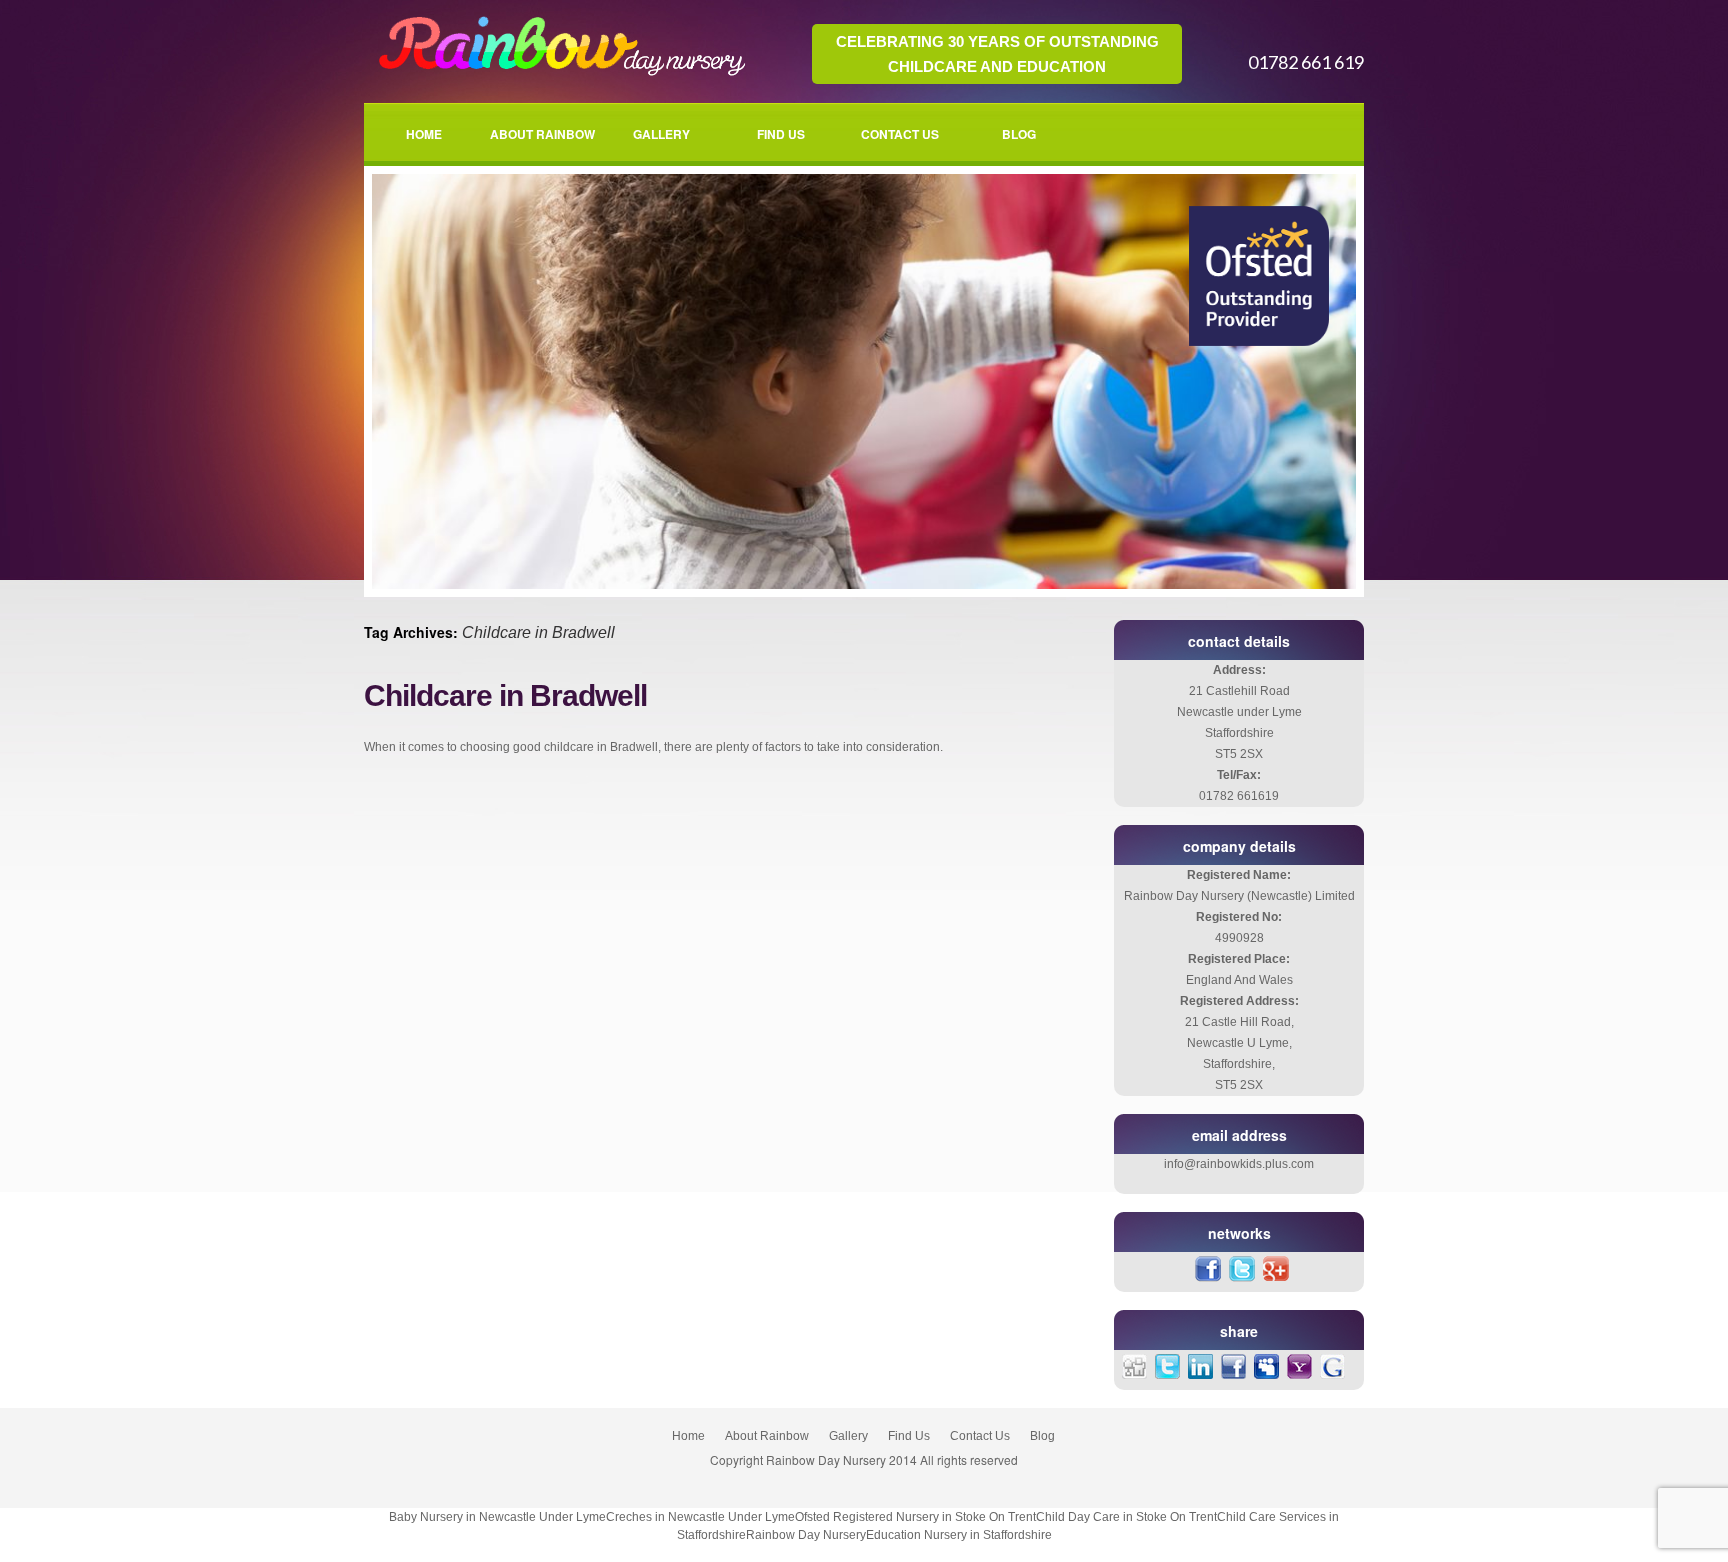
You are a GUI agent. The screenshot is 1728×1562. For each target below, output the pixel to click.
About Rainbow (542, 134)
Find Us (781, 134)
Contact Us (900, 134)
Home (424, 134)
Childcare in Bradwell (505, 695)
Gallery (661, 134)
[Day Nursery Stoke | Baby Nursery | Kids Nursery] (558, 74)
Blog (1019, 134)
